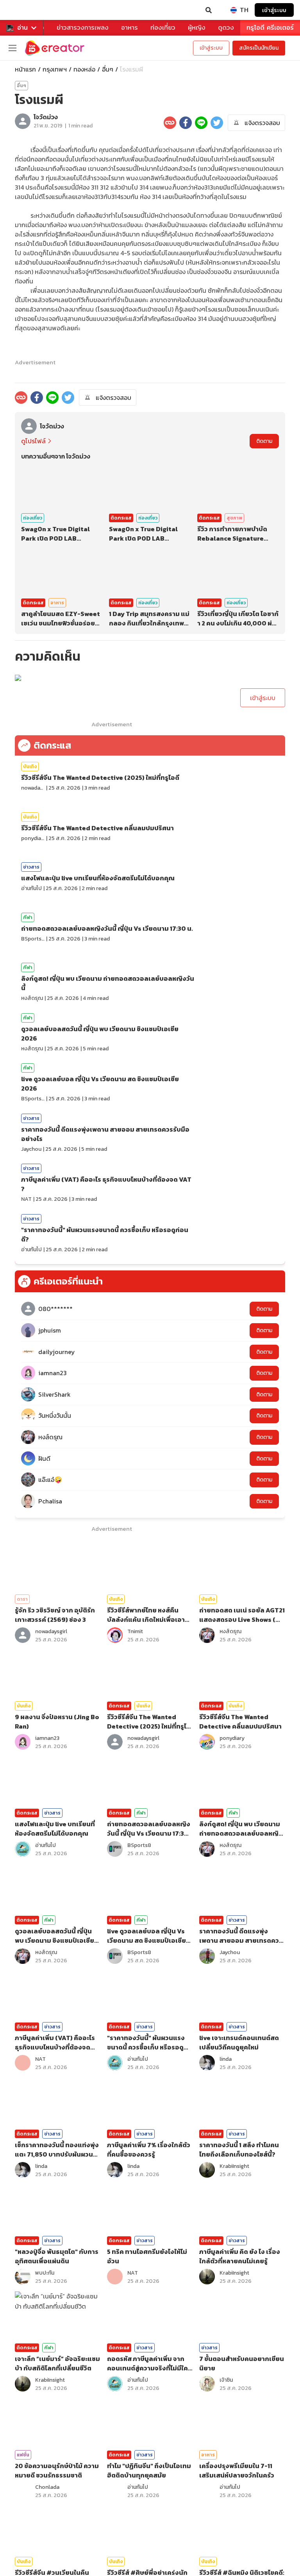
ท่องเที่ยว (163, 28)
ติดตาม (264, 441)
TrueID (22, 10)
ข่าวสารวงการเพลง (83, 28)
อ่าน (22, 28)
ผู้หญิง (197, 28)
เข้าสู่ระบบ (274, 10)
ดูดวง (226, 28)
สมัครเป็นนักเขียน (259, 48)
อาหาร (129, 28)
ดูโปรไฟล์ (33, 441)
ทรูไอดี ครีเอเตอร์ (270, 28)
